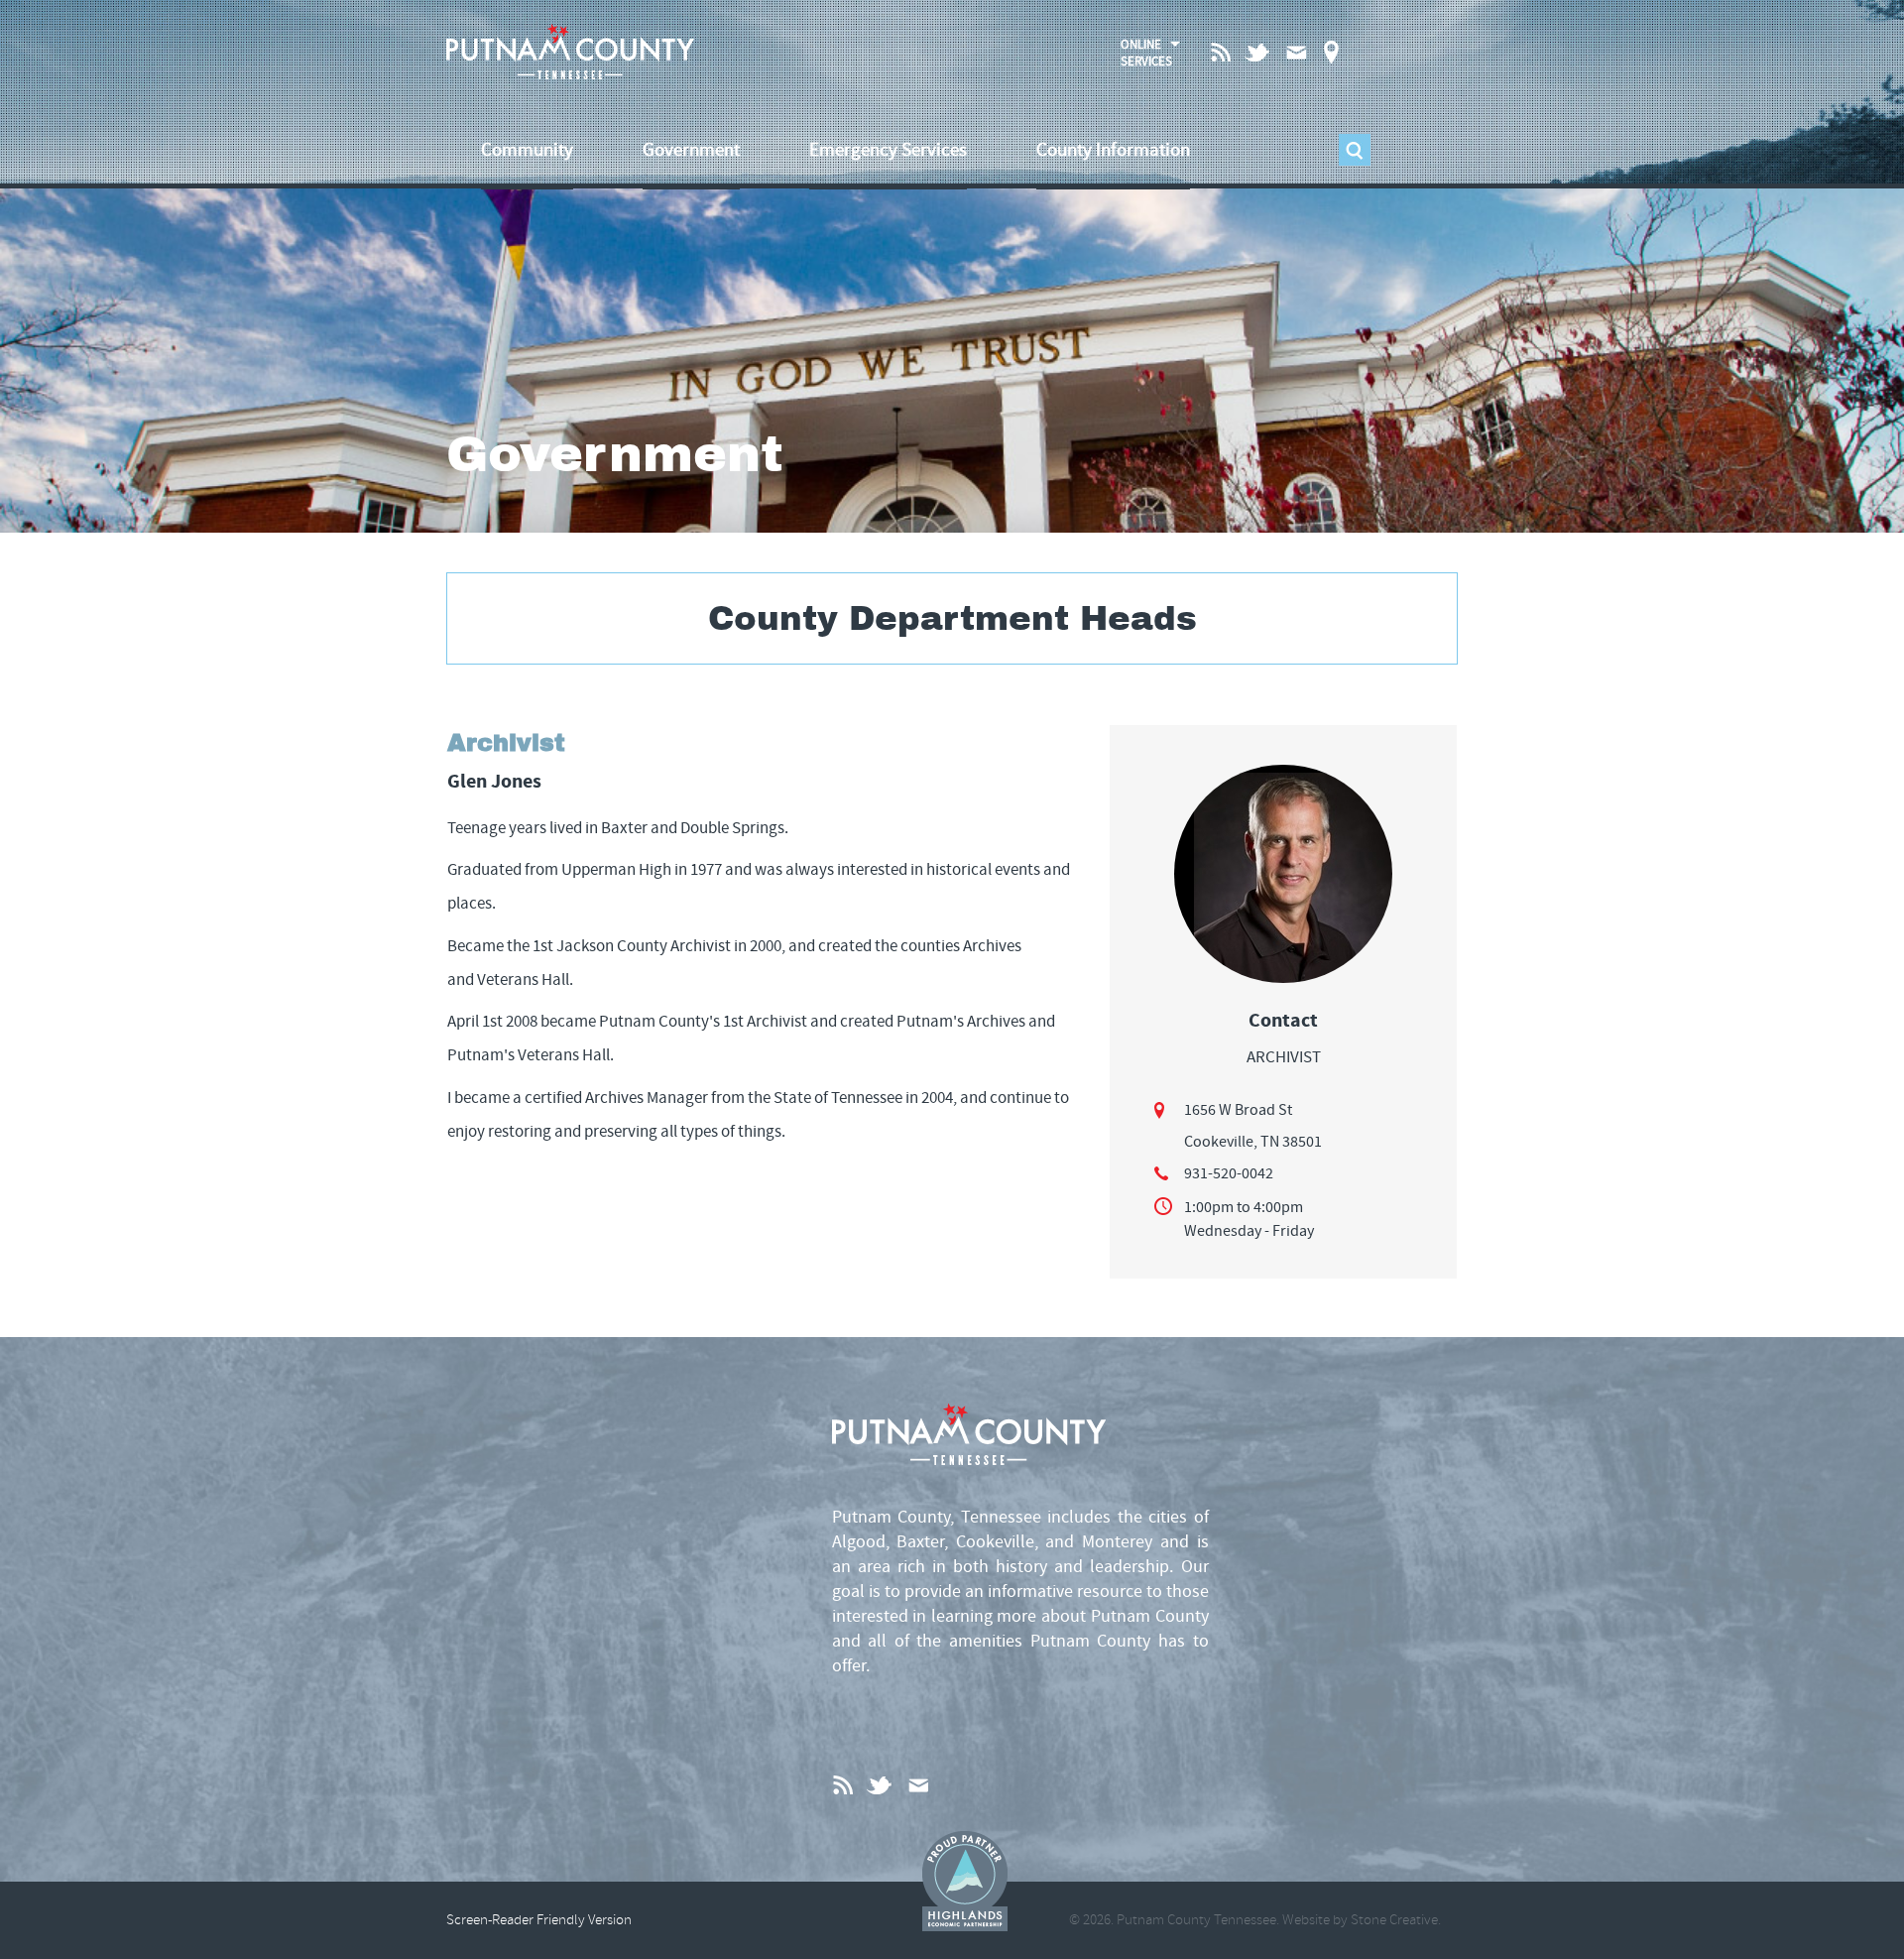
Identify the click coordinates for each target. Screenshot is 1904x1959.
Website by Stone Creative (1360, 1920)
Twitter (1259, 52)
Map (1331, 52)
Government (691, 150)
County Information (1113, 150)
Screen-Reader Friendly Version (539, 1920)
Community (527, 150)
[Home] (570, 52)
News (1222, 51)
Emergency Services (888, 150)
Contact (1296, 52)
